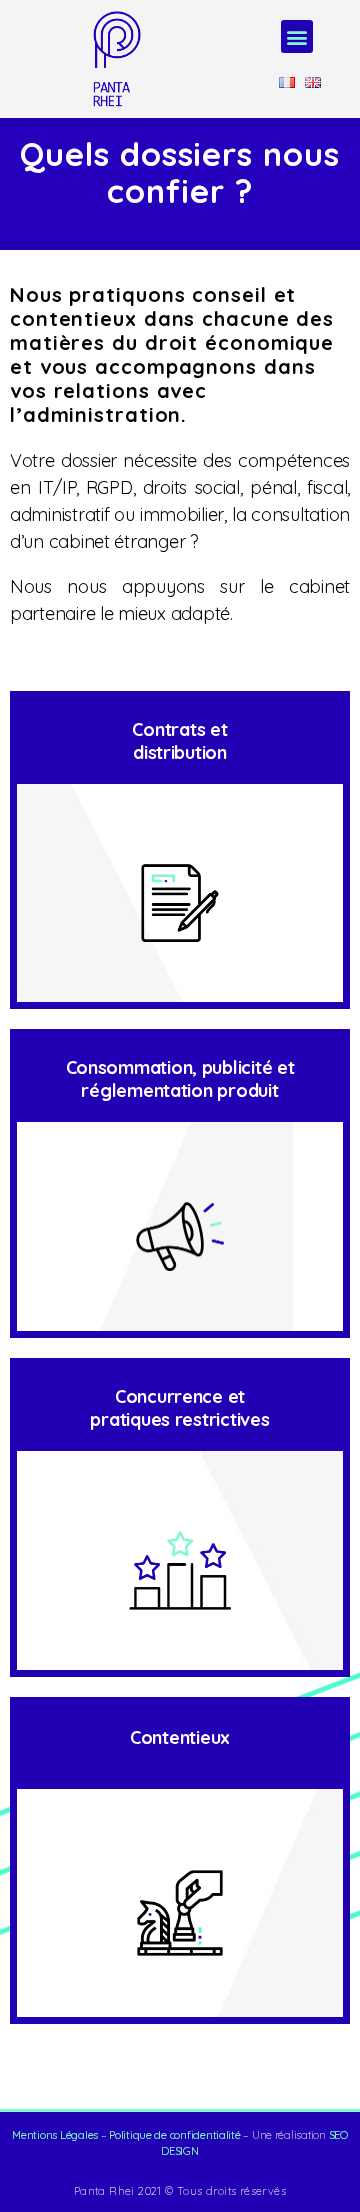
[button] (297, 36)
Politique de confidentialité (174, 2135)
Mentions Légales (55, 2135)
